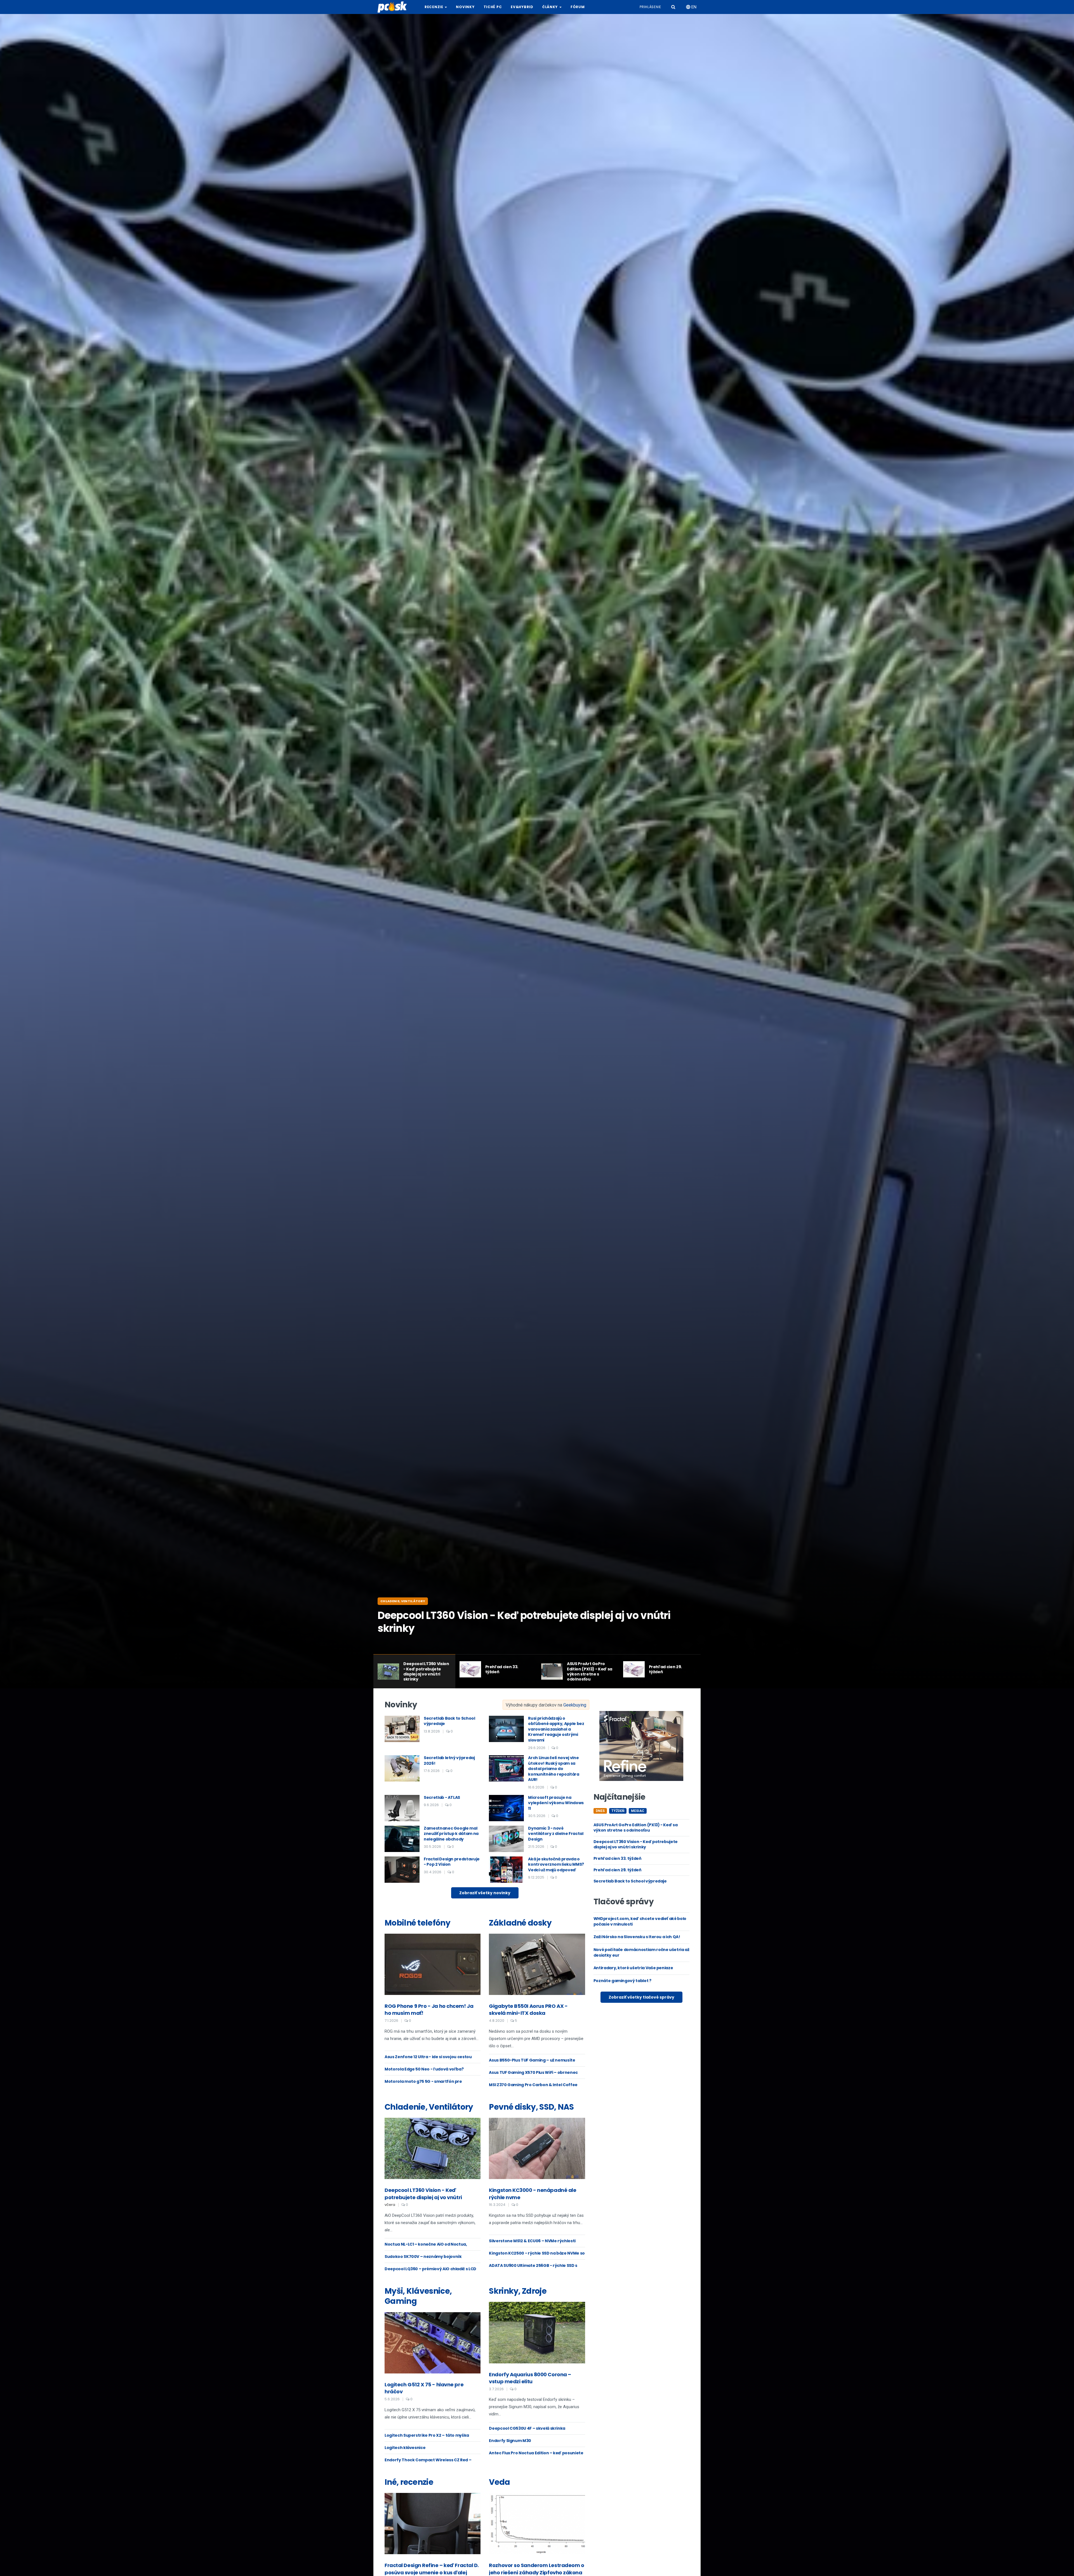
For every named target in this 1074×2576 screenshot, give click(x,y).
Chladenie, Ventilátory (403, 1601)
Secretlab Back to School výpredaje (630, 1881)
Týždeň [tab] (618, 1811)
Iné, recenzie (409, 2482)
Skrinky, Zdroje (518, 2291)
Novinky (465, 7)
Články (551, 7)
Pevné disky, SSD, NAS (531, 2107)
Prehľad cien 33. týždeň (617, 1858)
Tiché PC (493, 7)
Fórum (578, 7)
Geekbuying (575, 1705)
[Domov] (394, 7)
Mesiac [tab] (638, 1811)
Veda (499, 2482)
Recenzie (434, 7)
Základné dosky (520, 1923)
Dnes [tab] (600, 1811)
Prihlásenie (650, 7)
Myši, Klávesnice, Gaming (418, 2296)
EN (693, 7)
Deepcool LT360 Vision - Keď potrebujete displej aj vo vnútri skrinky (636, 1844)
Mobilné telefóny (417, 1923)
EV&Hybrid (522, 7)
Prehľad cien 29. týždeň (617, 1870)
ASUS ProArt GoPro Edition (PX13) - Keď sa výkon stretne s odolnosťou (636, 1828)
